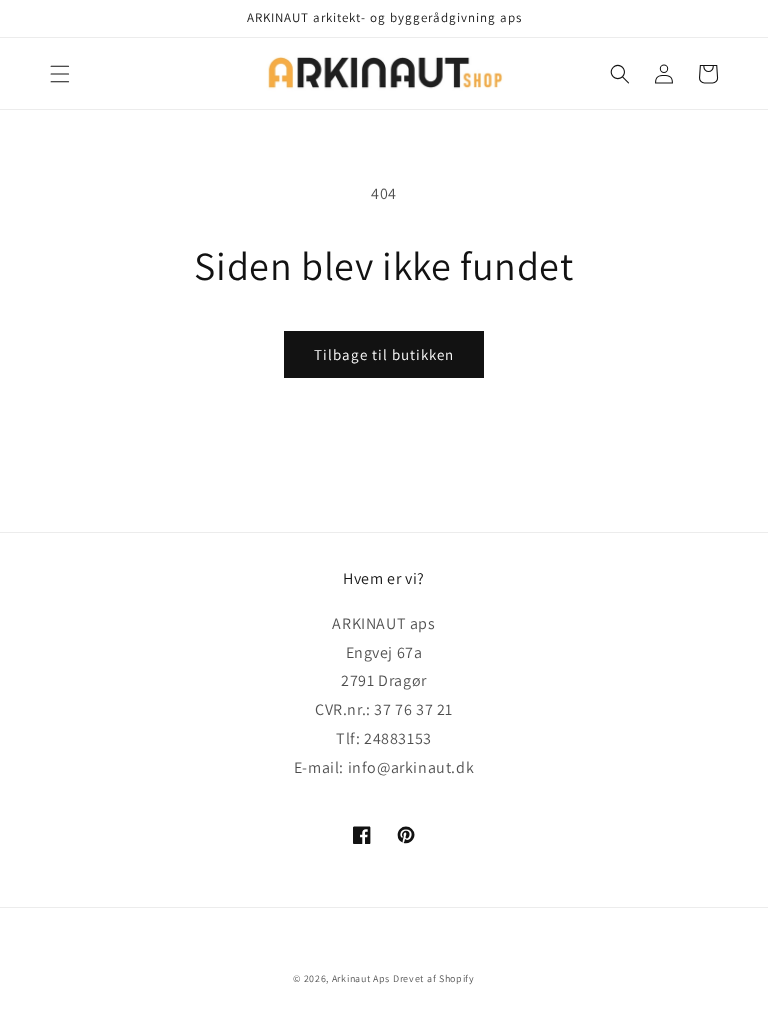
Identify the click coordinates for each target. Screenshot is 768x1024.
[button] (60, 74)
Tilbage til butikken (384, 354)
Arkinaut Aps (361, 978)
